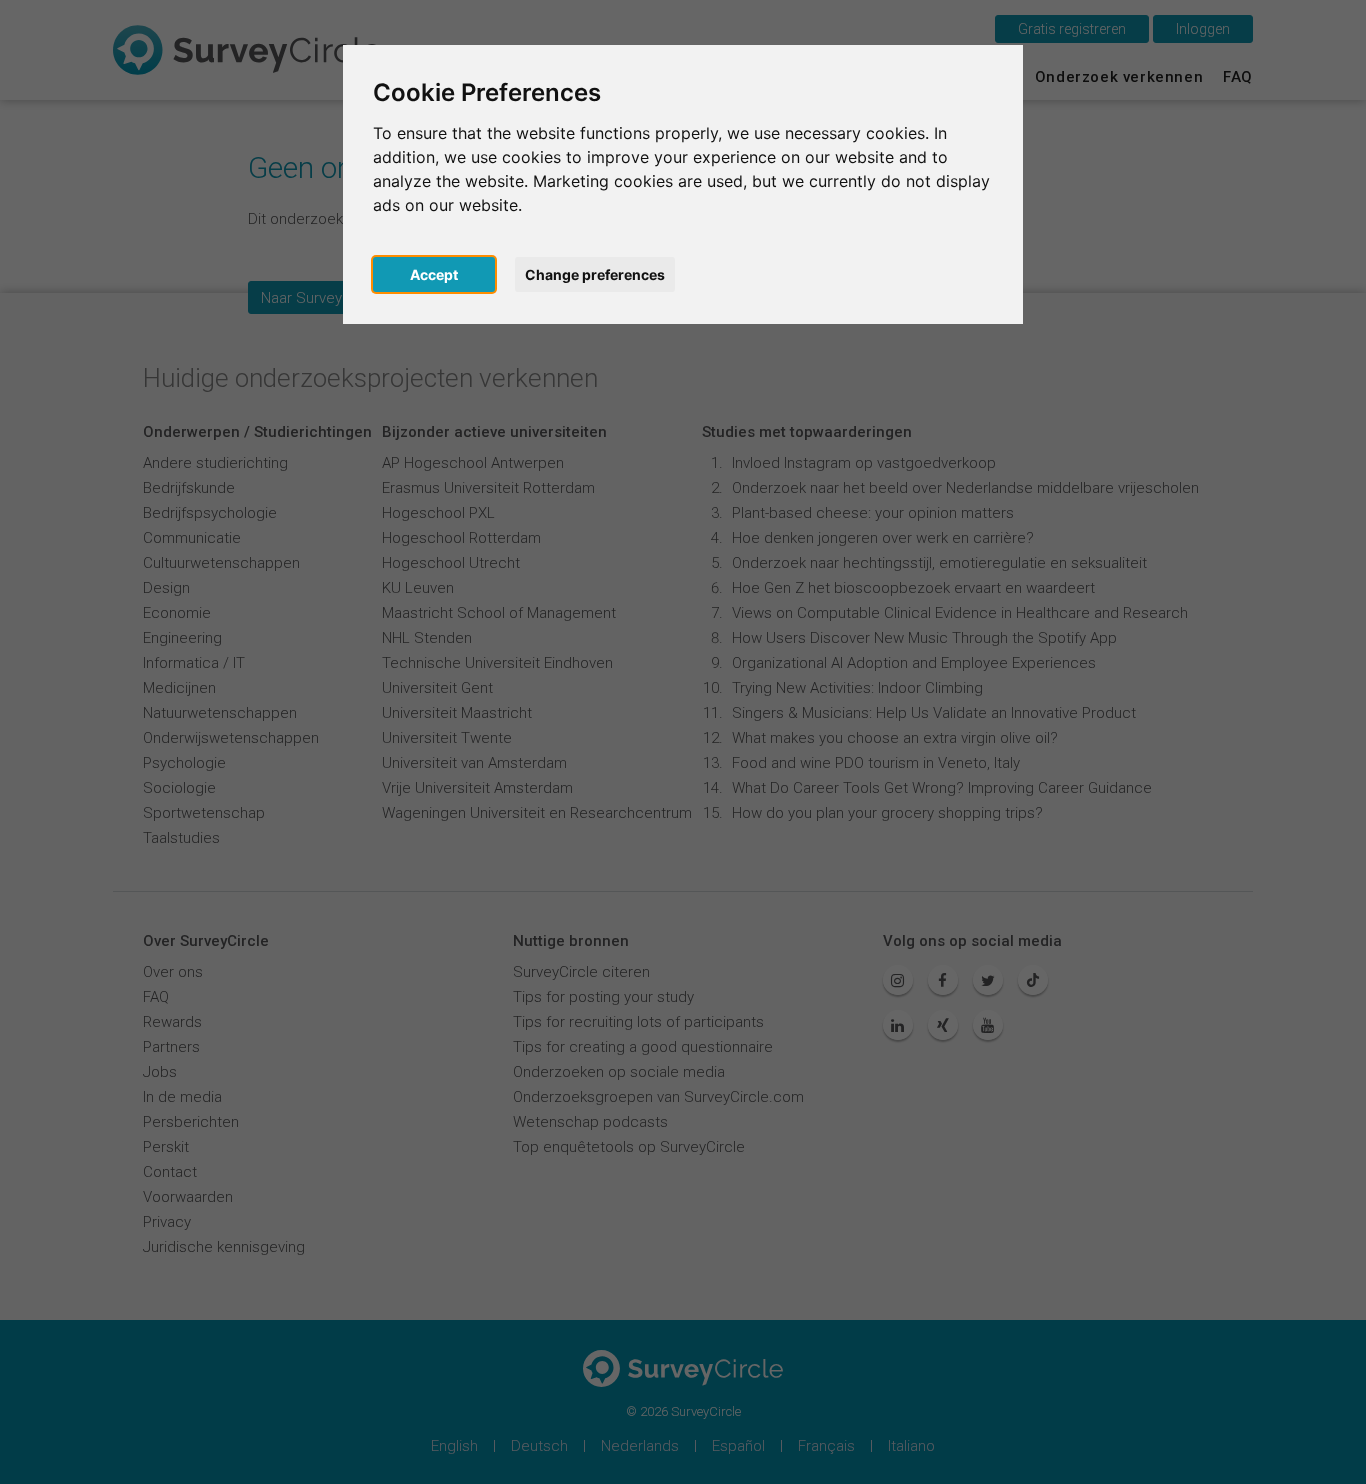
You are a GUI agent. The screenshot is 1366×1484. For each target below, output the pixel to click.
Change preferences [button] (595, 274)
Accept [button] (434, 274)
